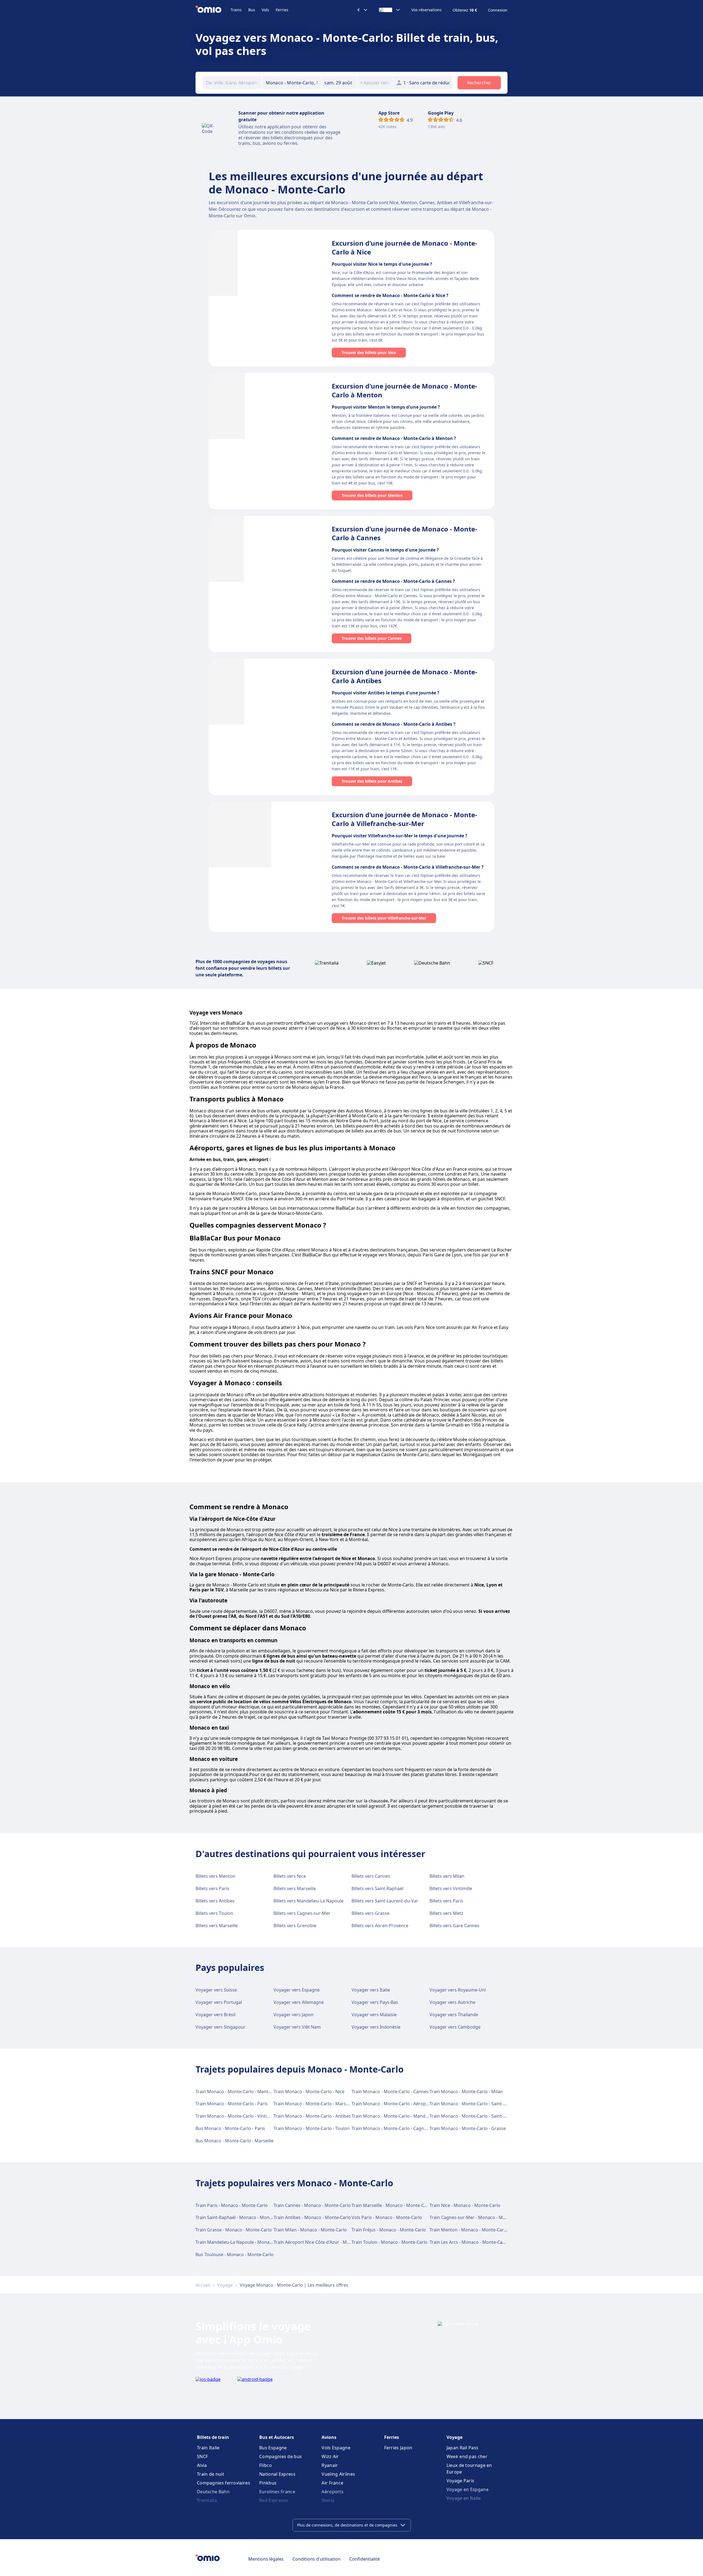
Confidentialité (365, 2559)
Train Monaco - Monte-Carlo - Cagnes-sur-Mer (399, 2128)
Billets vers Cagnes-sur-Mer (302, 1913)
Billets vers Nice (290, 1876)
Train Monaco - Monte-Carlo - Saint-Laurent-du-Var (482, 2116)
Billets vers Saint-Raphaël (377, 1888)
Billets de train (213, 2437)
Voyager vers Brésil (215, 2015)
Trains (236, 10)
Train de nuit (210, 2474)
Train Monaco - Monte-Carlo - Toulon (312, 2128)
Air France (332, 2483)
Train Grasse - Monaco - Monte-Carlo (234, 2230)
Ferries (282, 10)
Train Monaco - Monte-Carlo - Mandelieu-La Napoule (406, 2116)
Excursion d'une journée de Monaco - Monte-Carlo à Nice (404, 247)
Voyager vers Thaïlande (454, 2015)
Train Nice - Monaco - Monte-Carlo (465, 2205)
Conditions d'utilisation (316, 2559)
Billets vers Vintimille (451, 1888)
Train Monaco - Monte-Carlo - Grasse (468, 2128)
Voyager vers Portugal (219, 2002)
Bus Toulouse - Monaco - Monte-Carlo (235, 2254)
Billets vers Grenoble (295, 1926)
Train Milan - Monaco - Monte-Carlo (310, 2230)
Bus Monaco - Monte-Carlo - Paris (230, 2128)
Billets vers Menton (215, 1876)
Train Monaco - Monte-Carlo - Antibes (312, 2116)
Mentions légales (266, 2559)
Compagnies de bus (281, 2456)
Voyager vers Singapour (221, 2027)
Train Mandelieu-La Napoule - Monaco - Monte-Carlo (250, 2242)
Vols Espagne (336, 2448)
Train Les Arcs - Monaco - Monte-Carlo (469, 2242)
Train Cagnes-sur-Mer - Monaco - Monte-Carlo (477, 2217)
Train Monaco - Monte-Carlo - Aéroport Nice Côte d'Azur (409, 2104)
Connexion (498, 10)
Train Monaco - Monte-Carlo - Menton (235, 2092)
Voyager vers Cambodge (455, 2027)
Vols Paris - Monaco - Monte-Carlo (387, 2217)
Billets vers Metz (446, 1913)
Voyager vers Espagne (297, 1990)
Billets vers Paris (212, 1888)
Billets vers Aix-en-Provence (380, 1926)
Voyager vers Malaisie (374, 2015)
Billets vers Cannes (371, 1876)
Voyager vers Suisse (216, 1990)
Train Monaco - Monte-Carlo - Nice (309, 2092)
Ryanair (330, 2465)
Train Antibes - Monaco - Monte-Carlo (312, 2217)
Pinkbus (268, 2483)
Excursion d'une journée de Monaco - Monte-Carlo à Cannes (404, 533)
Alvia (202, 2465)
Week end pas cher (467, 2456)
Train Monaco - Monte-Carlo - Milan (466, 2092)
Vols (265, 10)
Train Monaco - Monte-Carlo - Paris (232, 2104)
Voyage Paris (461, 2481)
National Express (277, 2474)
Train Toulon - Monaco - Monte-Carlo (390, 2242)
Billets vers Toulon (214, 1913)
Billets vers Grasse (370, 1913)
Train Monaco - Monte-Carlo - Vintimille (236, 2116)
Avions (329, 2437)
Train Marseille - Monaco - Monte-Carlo (392, 2205)
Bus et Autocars (277, 2437)
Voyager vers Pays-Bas (375, 2002)
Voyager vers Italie (371, 1990)
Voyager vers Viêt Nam (297, 2027)
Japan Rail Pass (463, 2448)
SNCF (202, 2456)
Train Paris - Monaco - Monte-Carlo (232, 2205)
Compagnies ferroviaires (224, 2483)
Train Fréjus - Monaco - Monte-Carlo (389, 2230)
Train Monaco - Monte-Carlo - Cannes (390, 2092)
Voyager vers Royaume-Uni (458, 1990)
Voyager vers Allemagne (299, 2002)
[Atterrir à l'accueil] (213, 10)
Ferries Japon (398, 2448)
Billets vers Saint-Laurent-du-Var (385, 1901)
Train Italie (208, 2448)
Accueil (203, 2285)
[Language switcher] (390, 10)
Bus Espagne (273, 2448)
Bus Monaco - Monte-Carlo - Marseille (235, 2141)
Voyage (225, 2285)
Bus (252, 10)
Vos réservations (426, 10)
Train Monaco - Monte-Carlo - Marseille (314, 2104)
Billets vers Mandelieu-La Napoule (309, 1901)
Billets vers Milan (447, 1876)
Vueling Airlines (338, 2474)
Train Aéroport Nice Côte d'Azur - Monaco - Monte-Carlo (331, 2242)
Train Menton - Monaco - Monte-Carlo (469, 2230)
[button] (339, 83)
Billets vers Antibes (215, 1901)
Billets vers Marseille (295, 1888)
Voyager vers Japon (294, 2015)
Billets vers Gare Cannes (454, 1926)
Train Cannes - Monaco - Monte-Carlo (312, 2205)
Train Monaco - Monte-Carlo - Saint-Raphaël (475, 2104)
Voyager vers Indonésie (376, 2027)
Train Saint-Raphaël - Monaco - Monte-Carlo (241, 2217)
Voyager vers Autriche (452, 2002)
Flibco (266, 2465)
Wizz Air (330, 2456)
